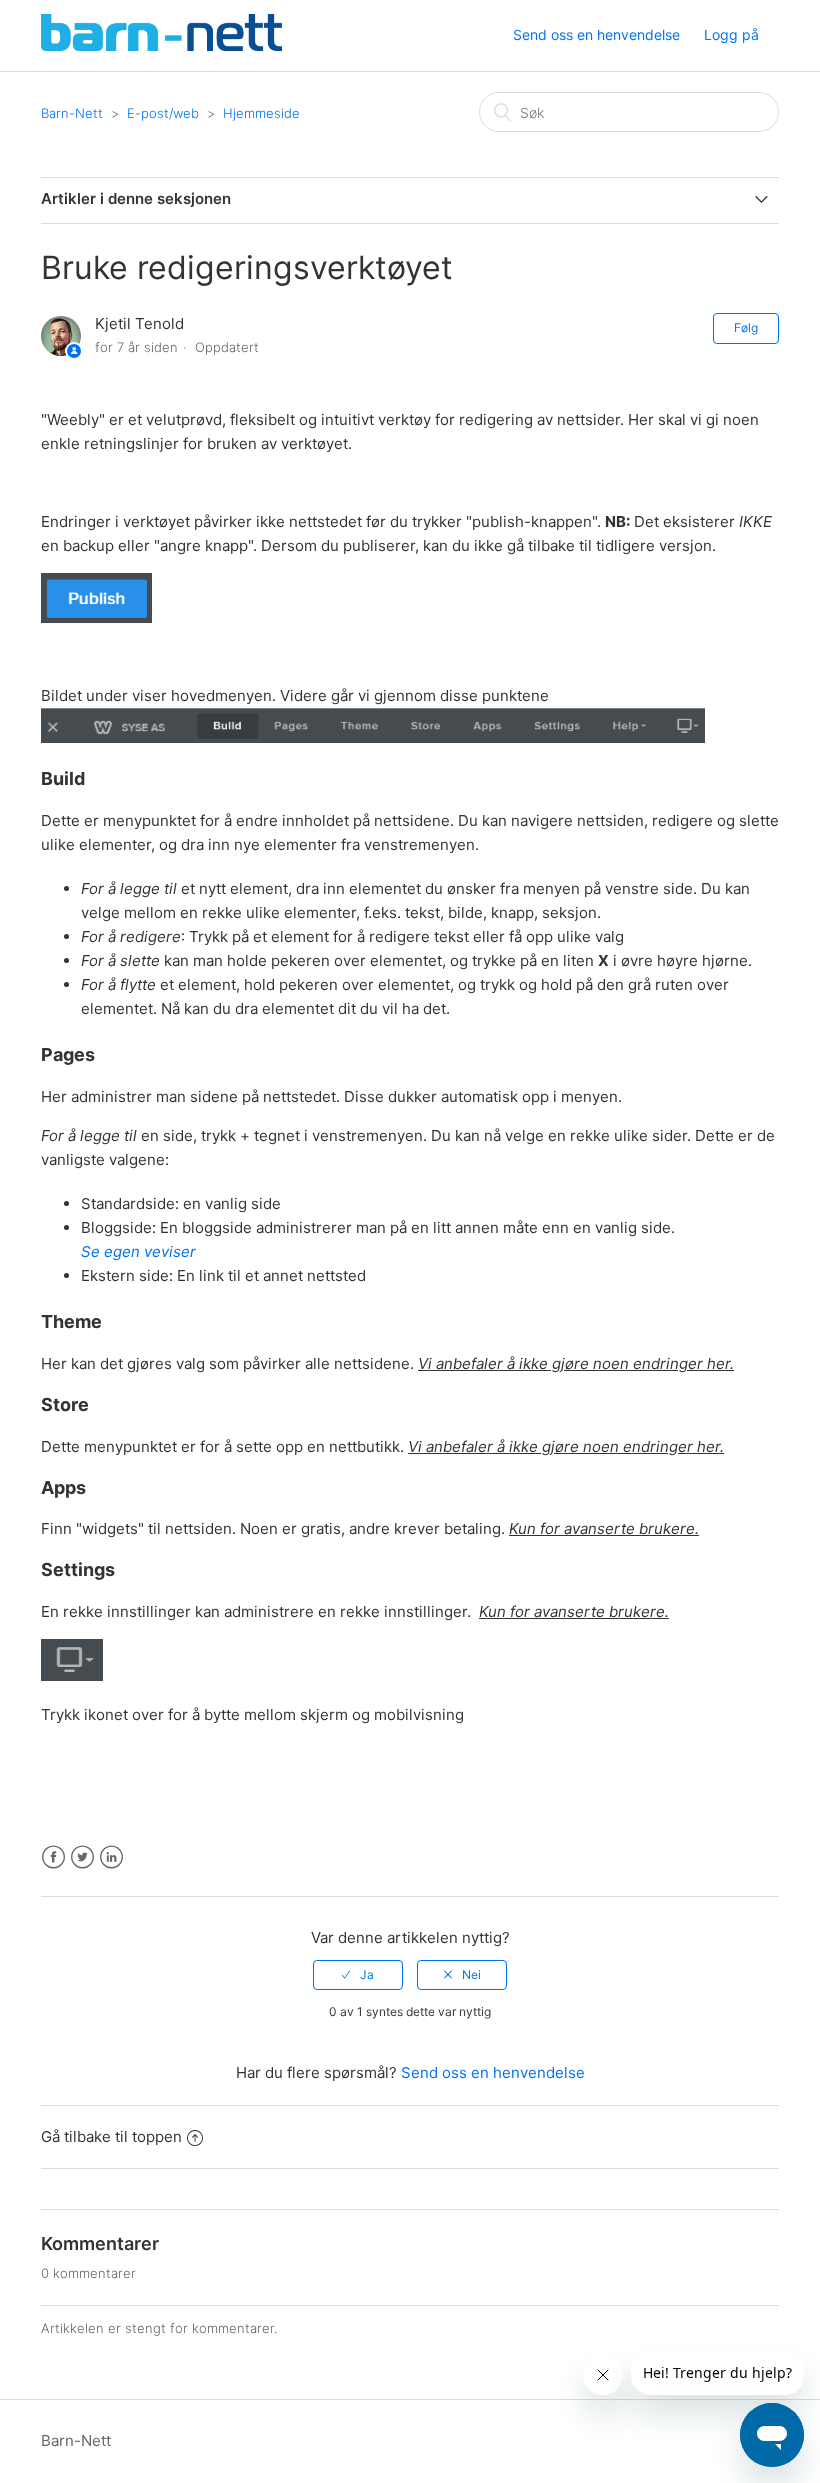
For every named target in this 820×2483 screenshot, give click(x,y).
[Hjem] (161, 45)
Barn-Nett (72, 113)
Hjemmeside (261, 113)
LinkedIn (111, 1857)
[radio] (358, 1975)
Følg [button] (746, 327)
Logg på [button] (731, 34)
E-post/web (163, 113)
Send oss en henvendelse (596, 34)
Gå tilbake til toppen (111, 2136)
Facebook (53, 1857)
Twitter (82, 1857)
